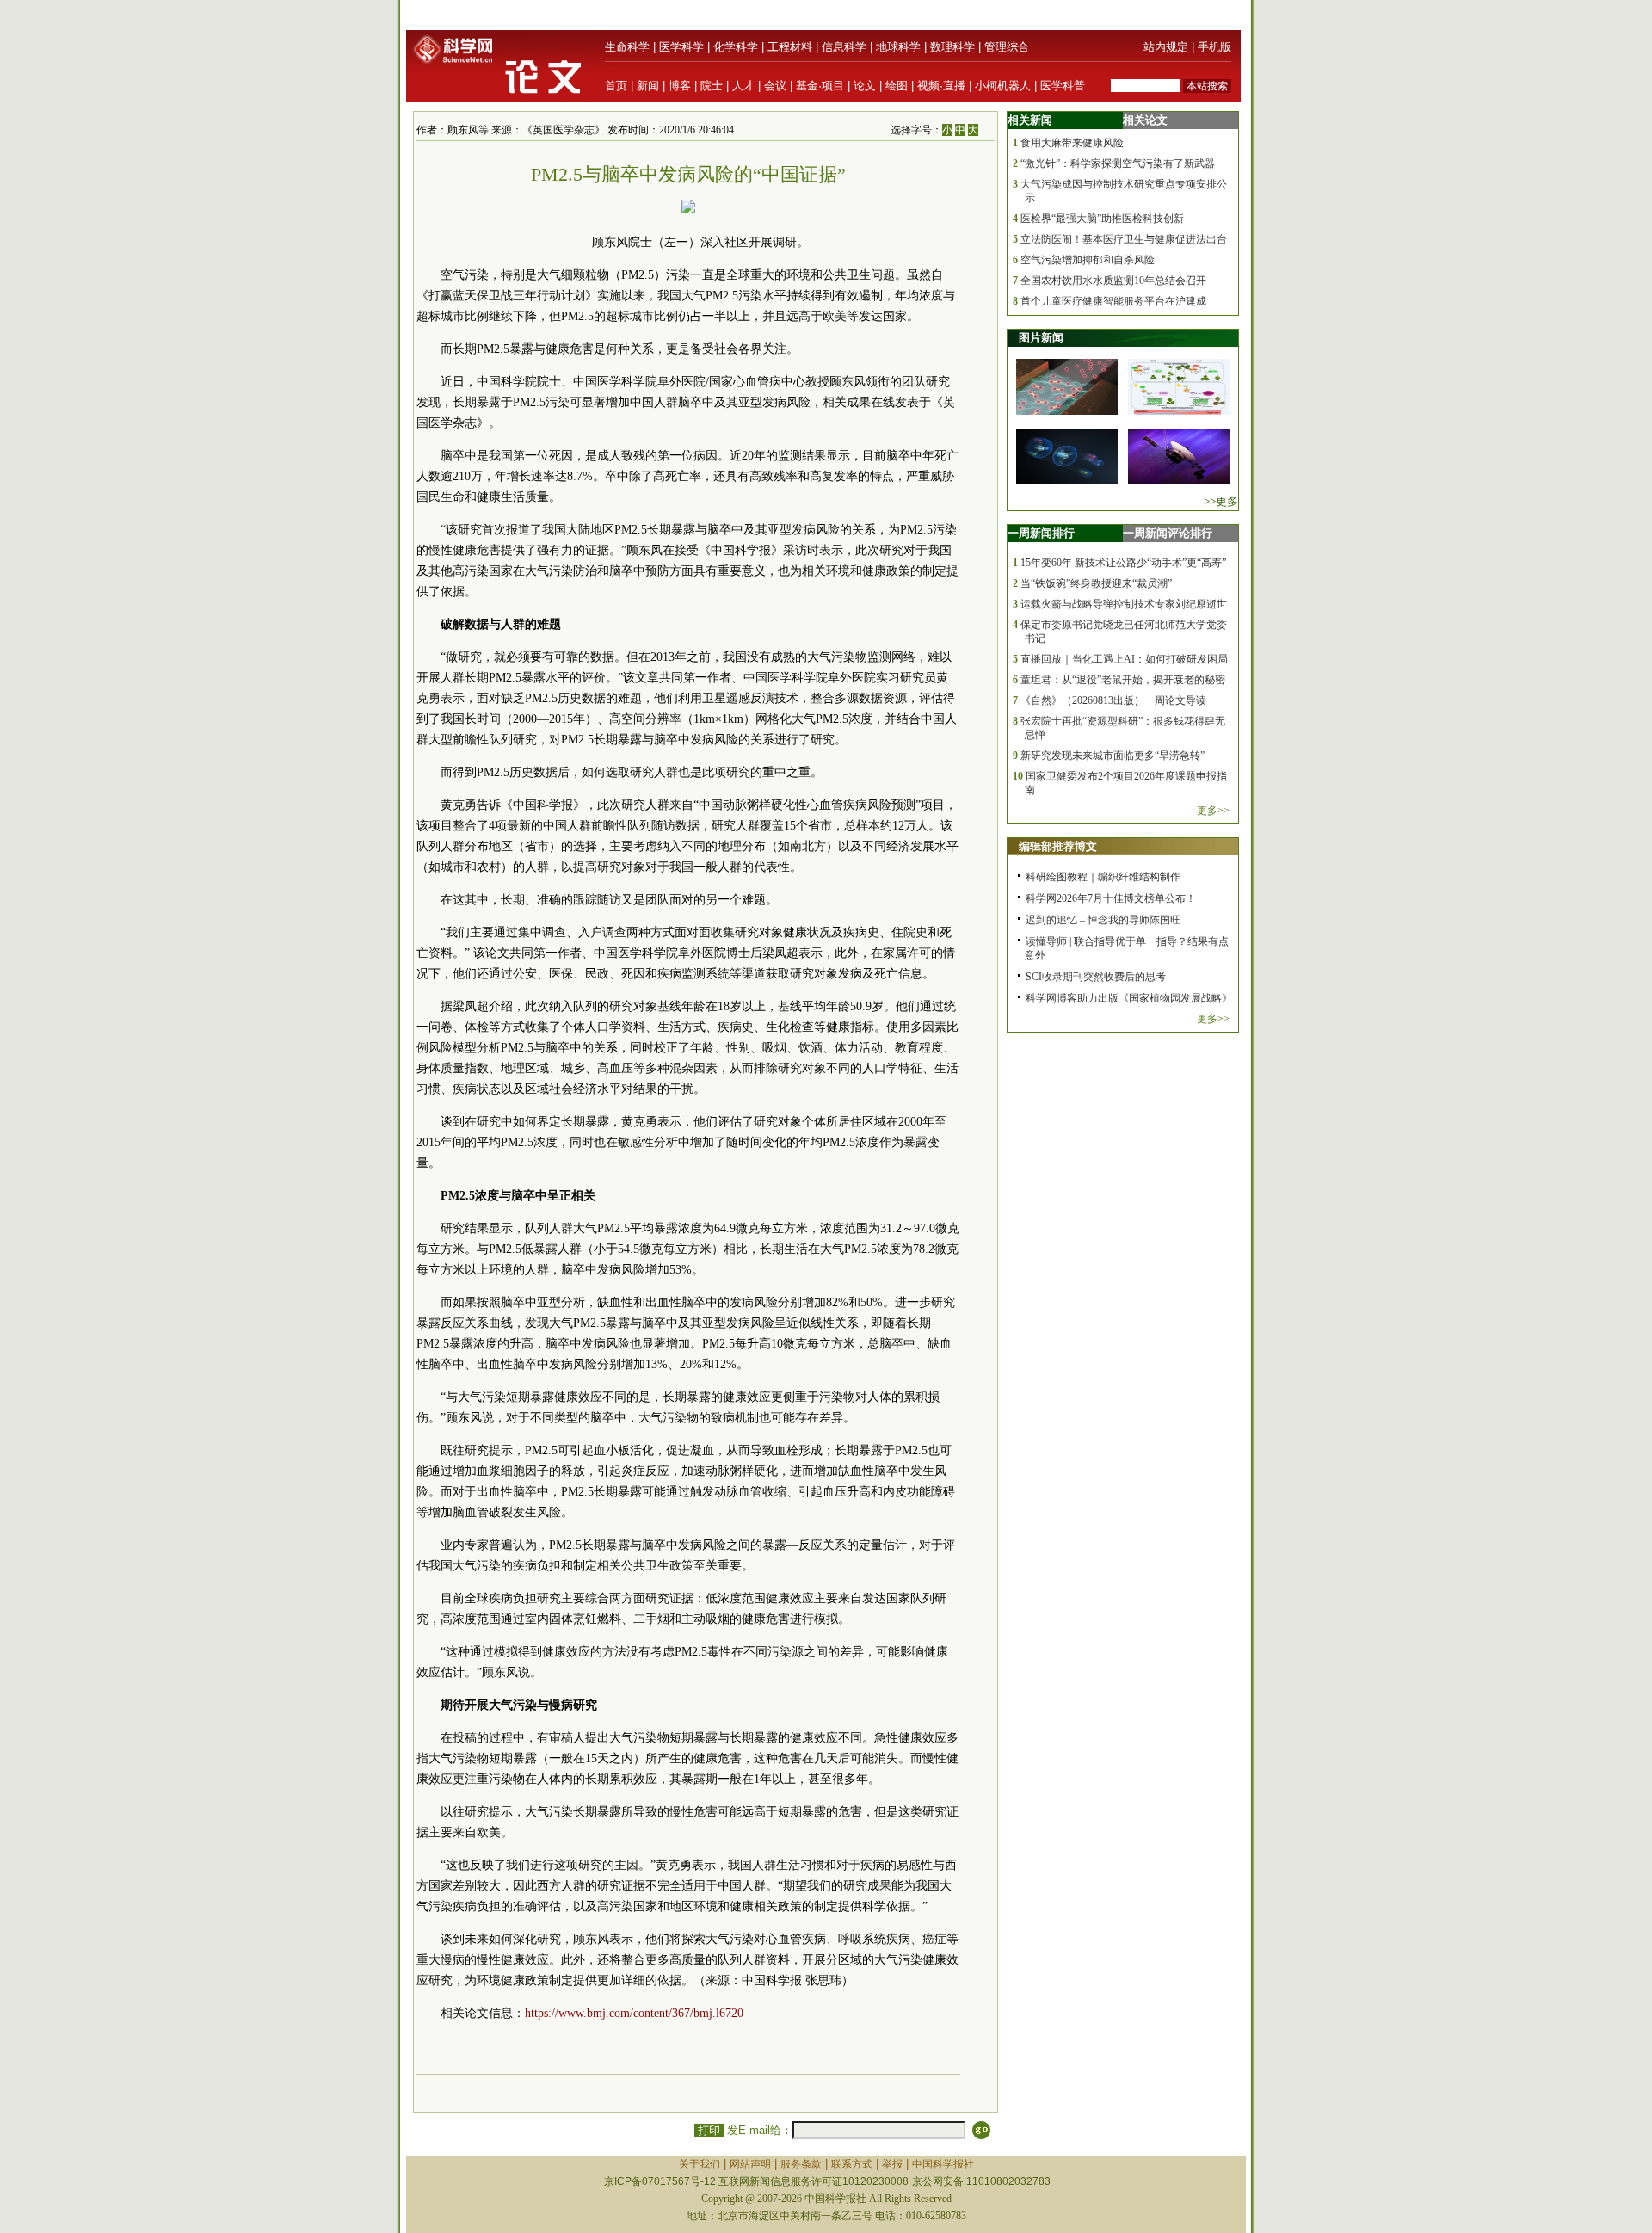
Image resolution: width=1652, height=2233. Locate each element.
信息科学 (844, 47)
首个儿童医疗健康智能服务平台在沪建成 (1113, 301)
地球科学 (898, 47)
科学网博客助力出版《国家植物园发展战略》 (1129, 998)
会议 (775, 86)
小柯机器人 (1003, 86)
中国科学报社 (943, 2164)
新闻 (648, 86)
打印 (709, 2130)
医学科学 (681, 47)
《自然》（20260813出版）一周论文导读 (1113, 700)
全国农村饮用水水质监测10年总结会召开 (1113, 281)
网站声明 (750, 2164)
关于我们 (700, 2164)
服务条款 (801, 2164)
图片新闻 (1041, 338)
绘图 (897, 86)
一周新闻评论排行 (1168, 533)
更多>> (1213, 811)
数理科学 (952, 47)
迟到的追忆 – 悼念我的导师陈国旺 (1103, 920)
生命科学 (627, 47)
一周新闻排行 (1041, 533)
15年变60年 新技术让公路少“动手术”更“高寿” (1123, 563)
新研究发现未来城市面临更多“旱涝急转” (1113, 756)
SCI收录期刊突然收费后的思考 (1096, 977)
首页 (616, 86)
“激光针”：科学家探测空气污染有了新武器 (1118, 163)
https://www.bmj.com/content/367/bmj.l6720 (634, 2013)
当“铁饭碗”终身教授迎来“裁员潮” (1096, 583)
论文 (865, 86)
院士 (712, 86)
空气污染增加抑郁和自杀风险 (1088, 260)
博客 (680, 86)
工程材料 (790, 47)
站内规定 (1166, 47)
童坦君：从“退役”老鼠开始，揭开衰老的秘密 (1123, 680)
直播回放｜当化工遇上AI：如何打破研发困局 (1124, 659)
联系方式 (852, 2164)
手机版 (1214, 47)
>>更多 (1221, 501)
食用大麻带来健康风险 (1072, 143)
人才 (743, 86)
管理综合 (1007, 47)
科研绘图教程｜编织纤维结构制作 (1103, 877)
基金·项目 (820, 86)
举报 (892, 2164)
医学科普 (1063, 86)
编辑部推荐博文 (1058, 846)
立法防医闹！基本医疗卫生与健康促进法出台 (1124, 239)
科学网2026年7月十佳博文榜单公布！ (1111, 898)
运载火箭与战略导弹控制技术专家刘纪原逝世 (1124, 604)
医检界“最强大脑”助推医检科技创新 (1102, 219)
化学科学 (736, 47)
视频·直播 (941, 86)
